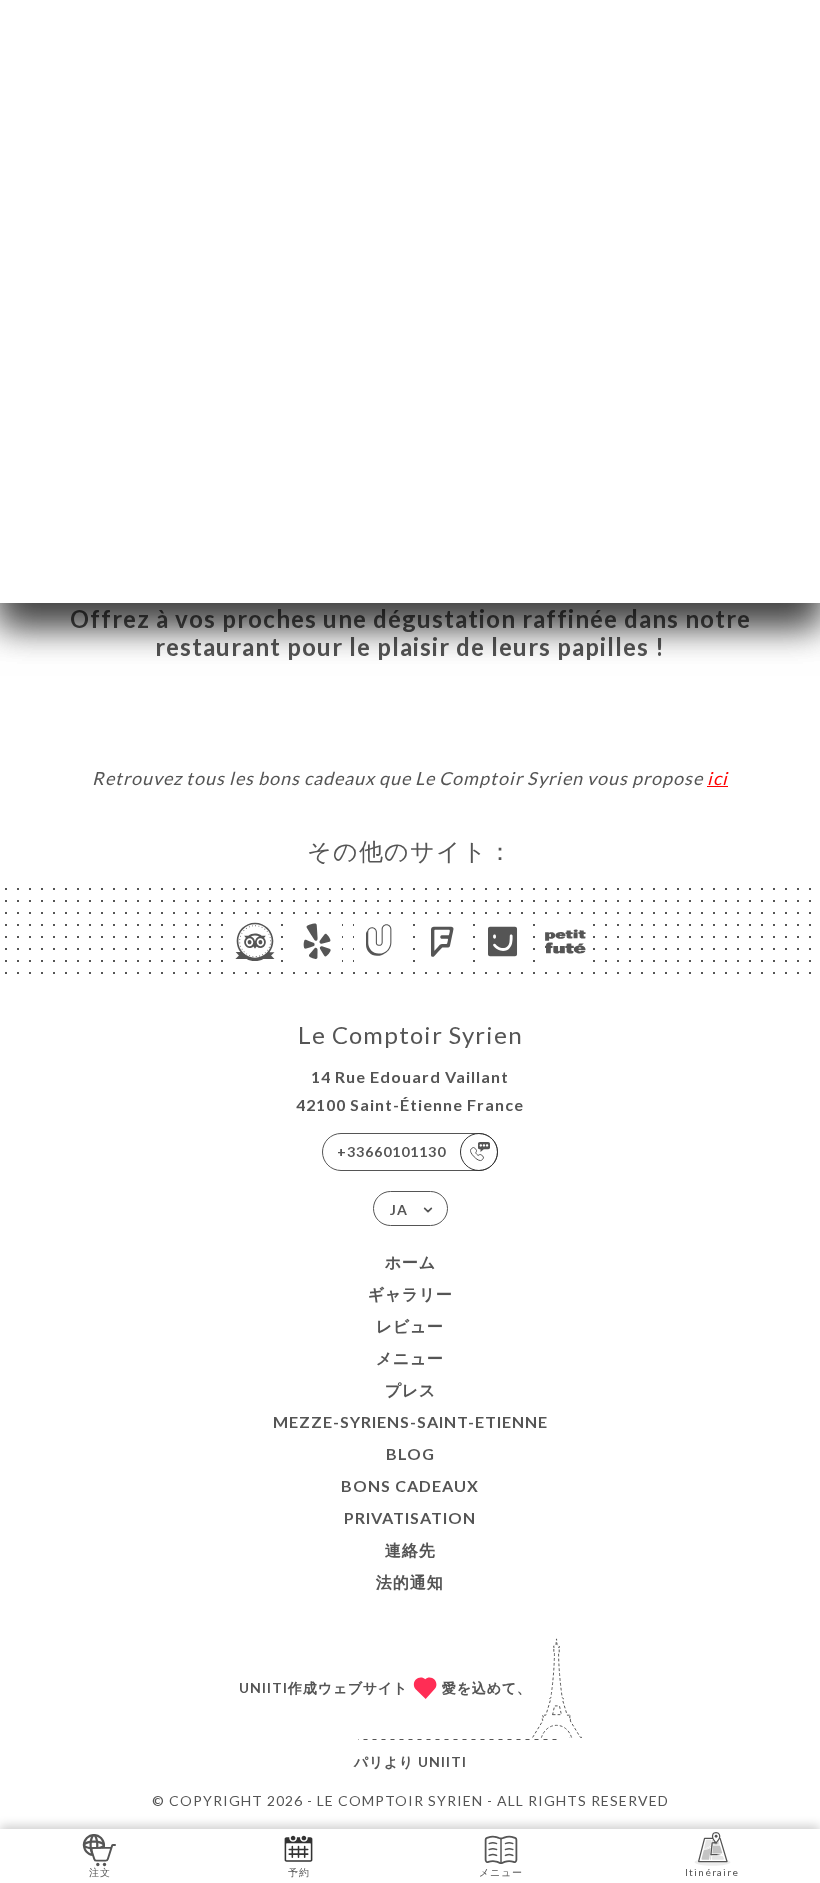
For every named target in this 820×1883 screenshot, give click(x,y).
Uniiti (442, 1761)
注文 (100, 1872)
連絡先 (410, 1549)
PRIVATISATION (410, 1517)
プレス (410, 1389)
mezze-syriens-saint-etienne (410, 1421)
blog (410, 1453)
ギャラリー (410, 1293)
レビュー (410, 1325)
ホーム (410, 1261)
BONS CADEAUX (410, 1485)
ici (717, 778)
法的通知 (410, 1581)
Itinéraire (712, 1872)
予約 (299, 1872)
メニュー (410, 1357)
